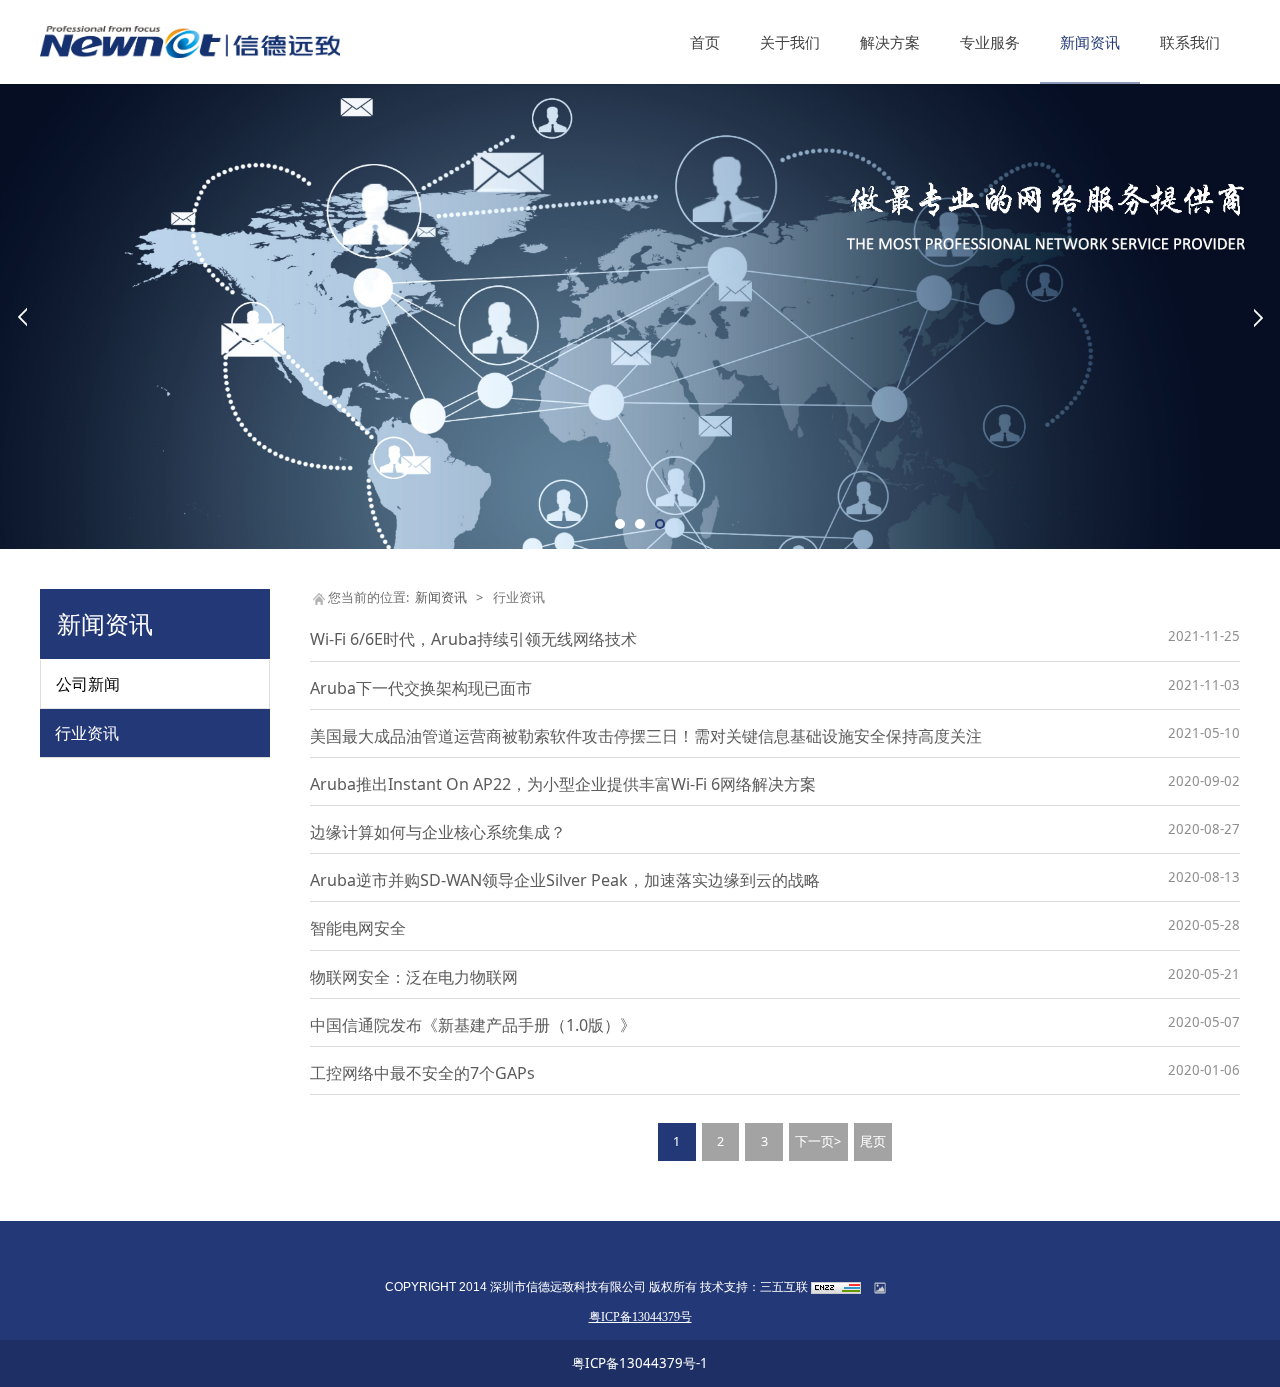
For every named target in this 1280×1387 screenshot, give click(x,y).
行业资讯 (87, 733)
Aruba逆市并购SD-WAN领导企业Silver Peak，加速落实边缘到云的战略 (565, 880)
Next (1258, 317)
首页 (705, 42)
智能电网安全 (358, 928)
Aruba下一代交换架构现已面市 (421, 688)
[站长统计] (836, 1287)
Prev (22, 317)
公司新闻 (88, 684)
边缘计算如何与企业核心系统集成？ (438, 832)
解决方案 (890, 42)
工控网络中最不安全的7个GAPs (422, 1073)
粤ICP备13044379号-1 (640, 1363)
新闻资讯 (1090, 42)
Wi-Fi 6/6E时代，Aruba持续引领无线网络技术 (473, 639)
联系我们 (1190, 42)
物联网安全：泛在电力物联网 (414, 977)
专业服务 (990, 42)
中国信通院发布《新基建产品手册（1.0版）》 (473, 1025)
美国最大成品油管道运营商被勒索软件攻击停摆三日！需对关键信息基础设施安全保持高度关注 (646, 736)
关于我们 (790, 42)
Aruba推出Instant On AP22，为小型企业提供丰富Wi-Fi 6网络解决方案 (563, 784)
